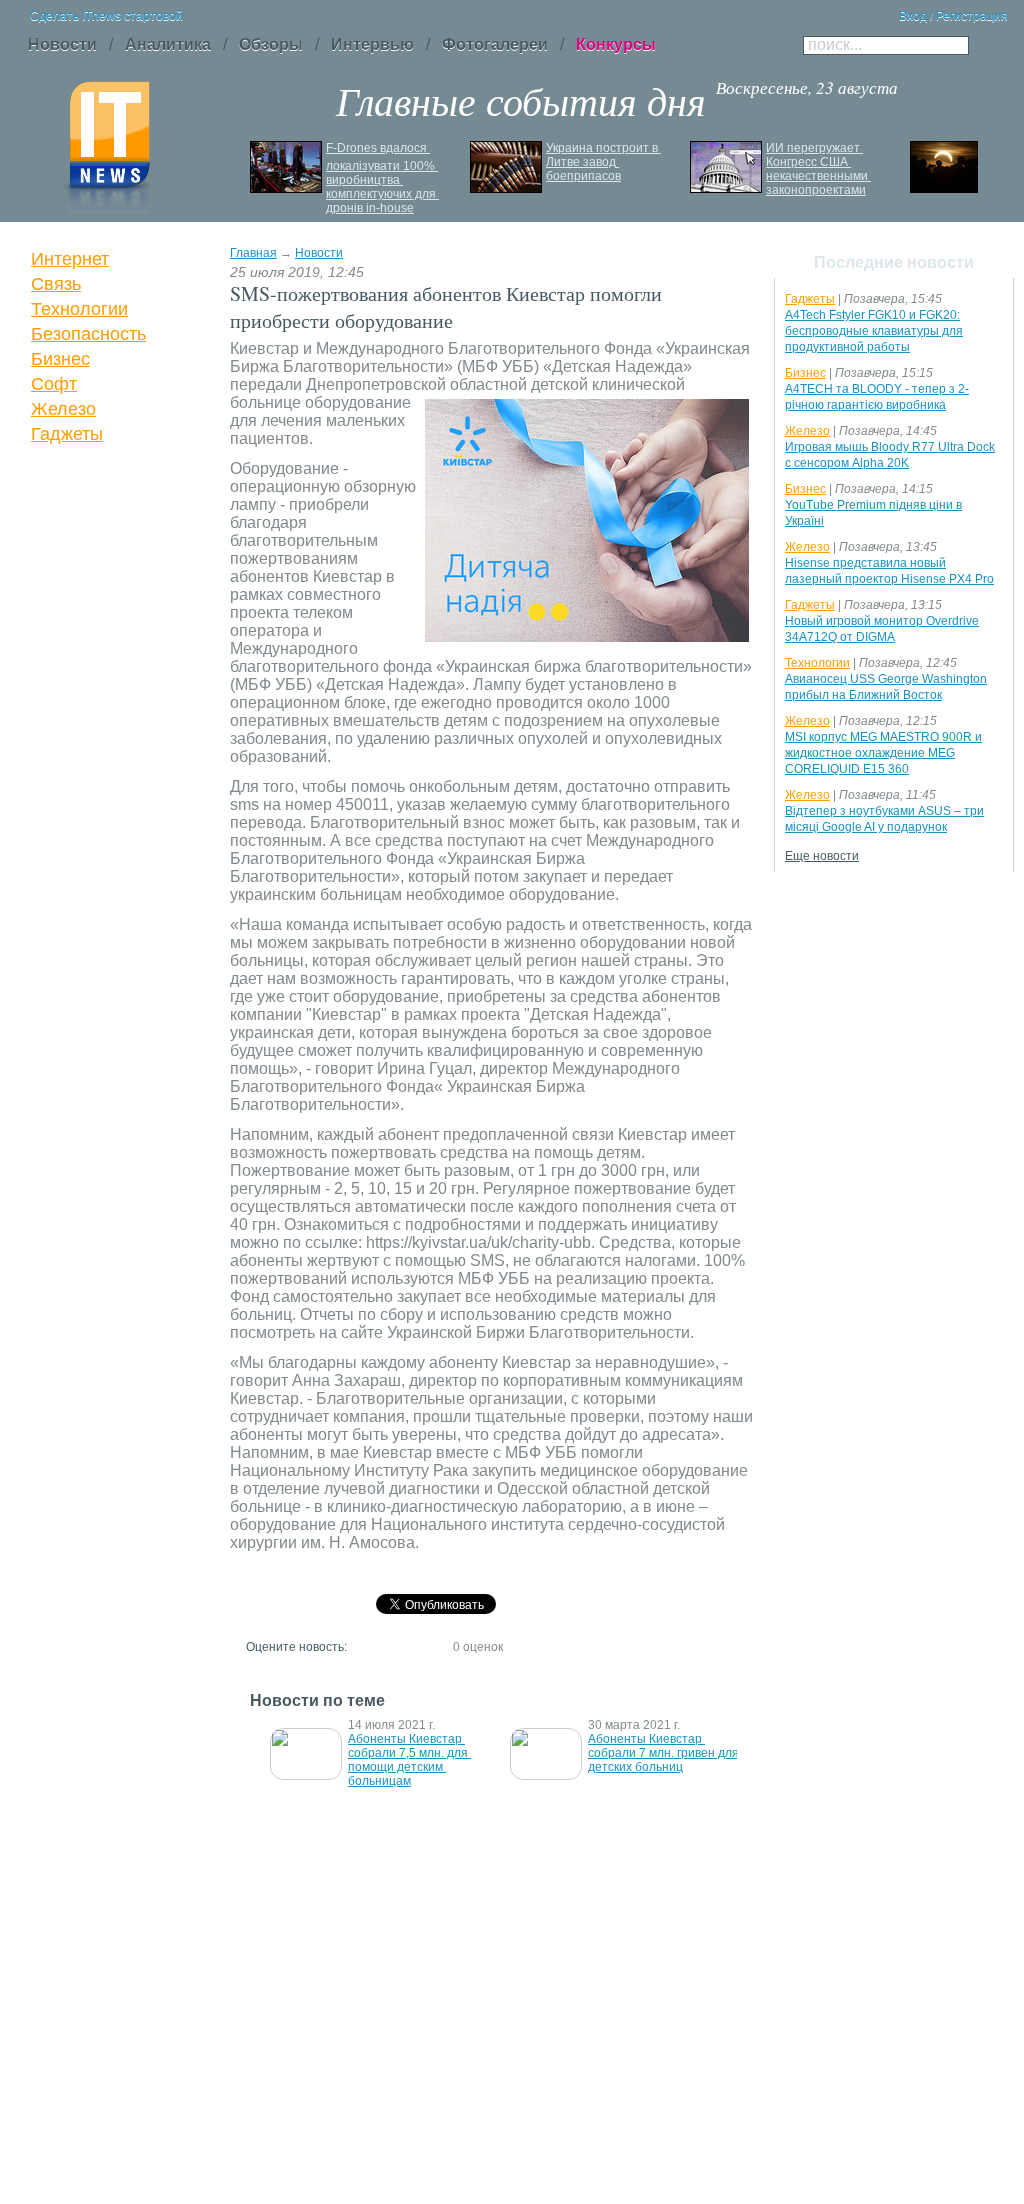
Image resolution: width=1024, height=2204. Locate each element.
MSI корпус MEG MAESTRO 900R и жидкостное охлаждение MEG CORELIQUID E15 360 (883, 753)
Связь (56, 284)
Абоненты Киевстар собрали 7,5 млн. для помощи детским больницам (409, 1760)
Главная (253, 253)
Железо (63, 409)
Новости (319, 253)
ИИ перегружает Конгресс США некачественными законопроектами (818, 169)
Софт (54, 384)
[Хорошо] (416, 1646)
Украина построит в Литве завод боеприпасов (603, 162)
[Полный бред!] (362, 1646)
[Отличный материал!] (434, 1646)
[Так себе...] (398, 1646)
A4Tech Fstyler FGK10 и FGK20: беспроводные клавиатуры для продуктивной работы (874, 331)
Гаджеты (67, 434)
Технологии (79, 309)
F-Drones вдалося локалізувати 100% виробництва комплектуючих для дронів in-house (382, 178)
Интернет (70, 259)
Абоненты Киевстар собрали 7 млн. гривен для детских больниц (665, 1753)
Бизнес (60, 359)
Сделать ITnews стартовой (106, 16)
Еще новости (822, 856)
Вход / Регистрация (953, 16)
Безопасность (88, 334)
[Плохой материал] (380, 1646)
